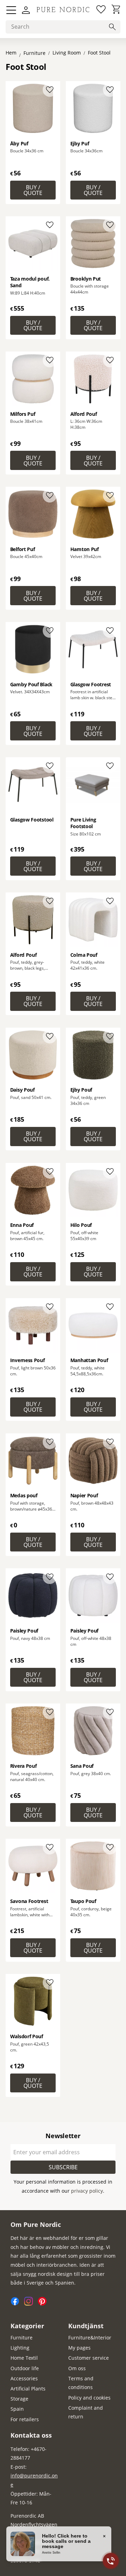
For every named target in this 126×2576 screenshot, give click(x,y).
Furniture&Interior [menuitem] (90, 2338)
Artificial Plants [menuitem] (28, 2389)
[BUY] (33, 190)
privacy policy (87, 2191)
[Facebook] (17, 2304)
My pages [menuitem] (79, 2348)
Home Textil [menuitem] (24, 2358)
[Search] (112, 27)
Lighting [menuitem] (20, 2348)
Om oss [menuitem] (77, 2368)
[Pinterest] (44, 2304)
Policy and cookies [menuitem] (89, 2398)
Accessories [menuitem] (24, 2378)
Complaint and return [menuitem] (86, 2412)
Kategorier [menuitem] (27, 2326)
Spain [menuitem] (17, 2409)
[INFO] (93, 866)
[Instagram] (31, 2304)
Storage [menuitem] (19, 2399)
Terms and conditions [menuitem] (81, 2383)
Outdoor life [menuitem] (25, 2368)
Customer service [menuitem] (89, 2358)
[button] (11, 10)
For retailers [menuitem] (25, 2419)
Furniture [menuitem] (22, 2338)
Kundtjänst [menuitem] (86, 2326)
